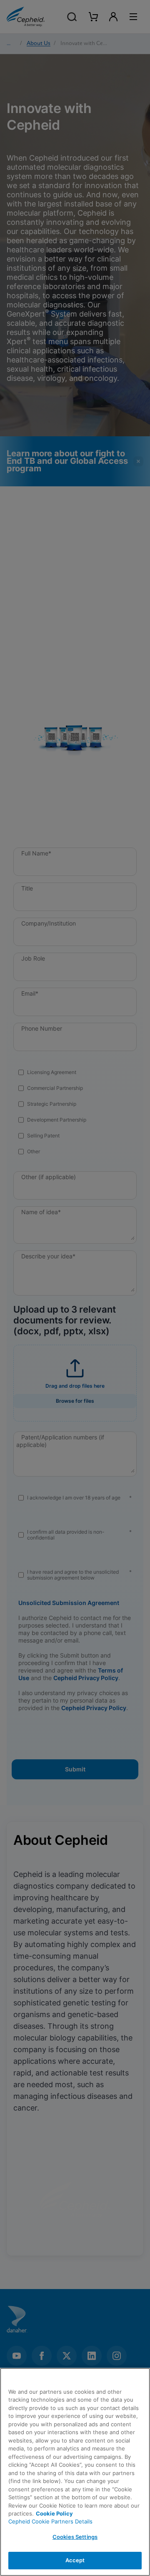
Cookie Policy (54, 2513)
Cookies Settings (75, 2537)
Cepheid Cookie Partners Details (50, 2521)
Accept (75, 2560)
